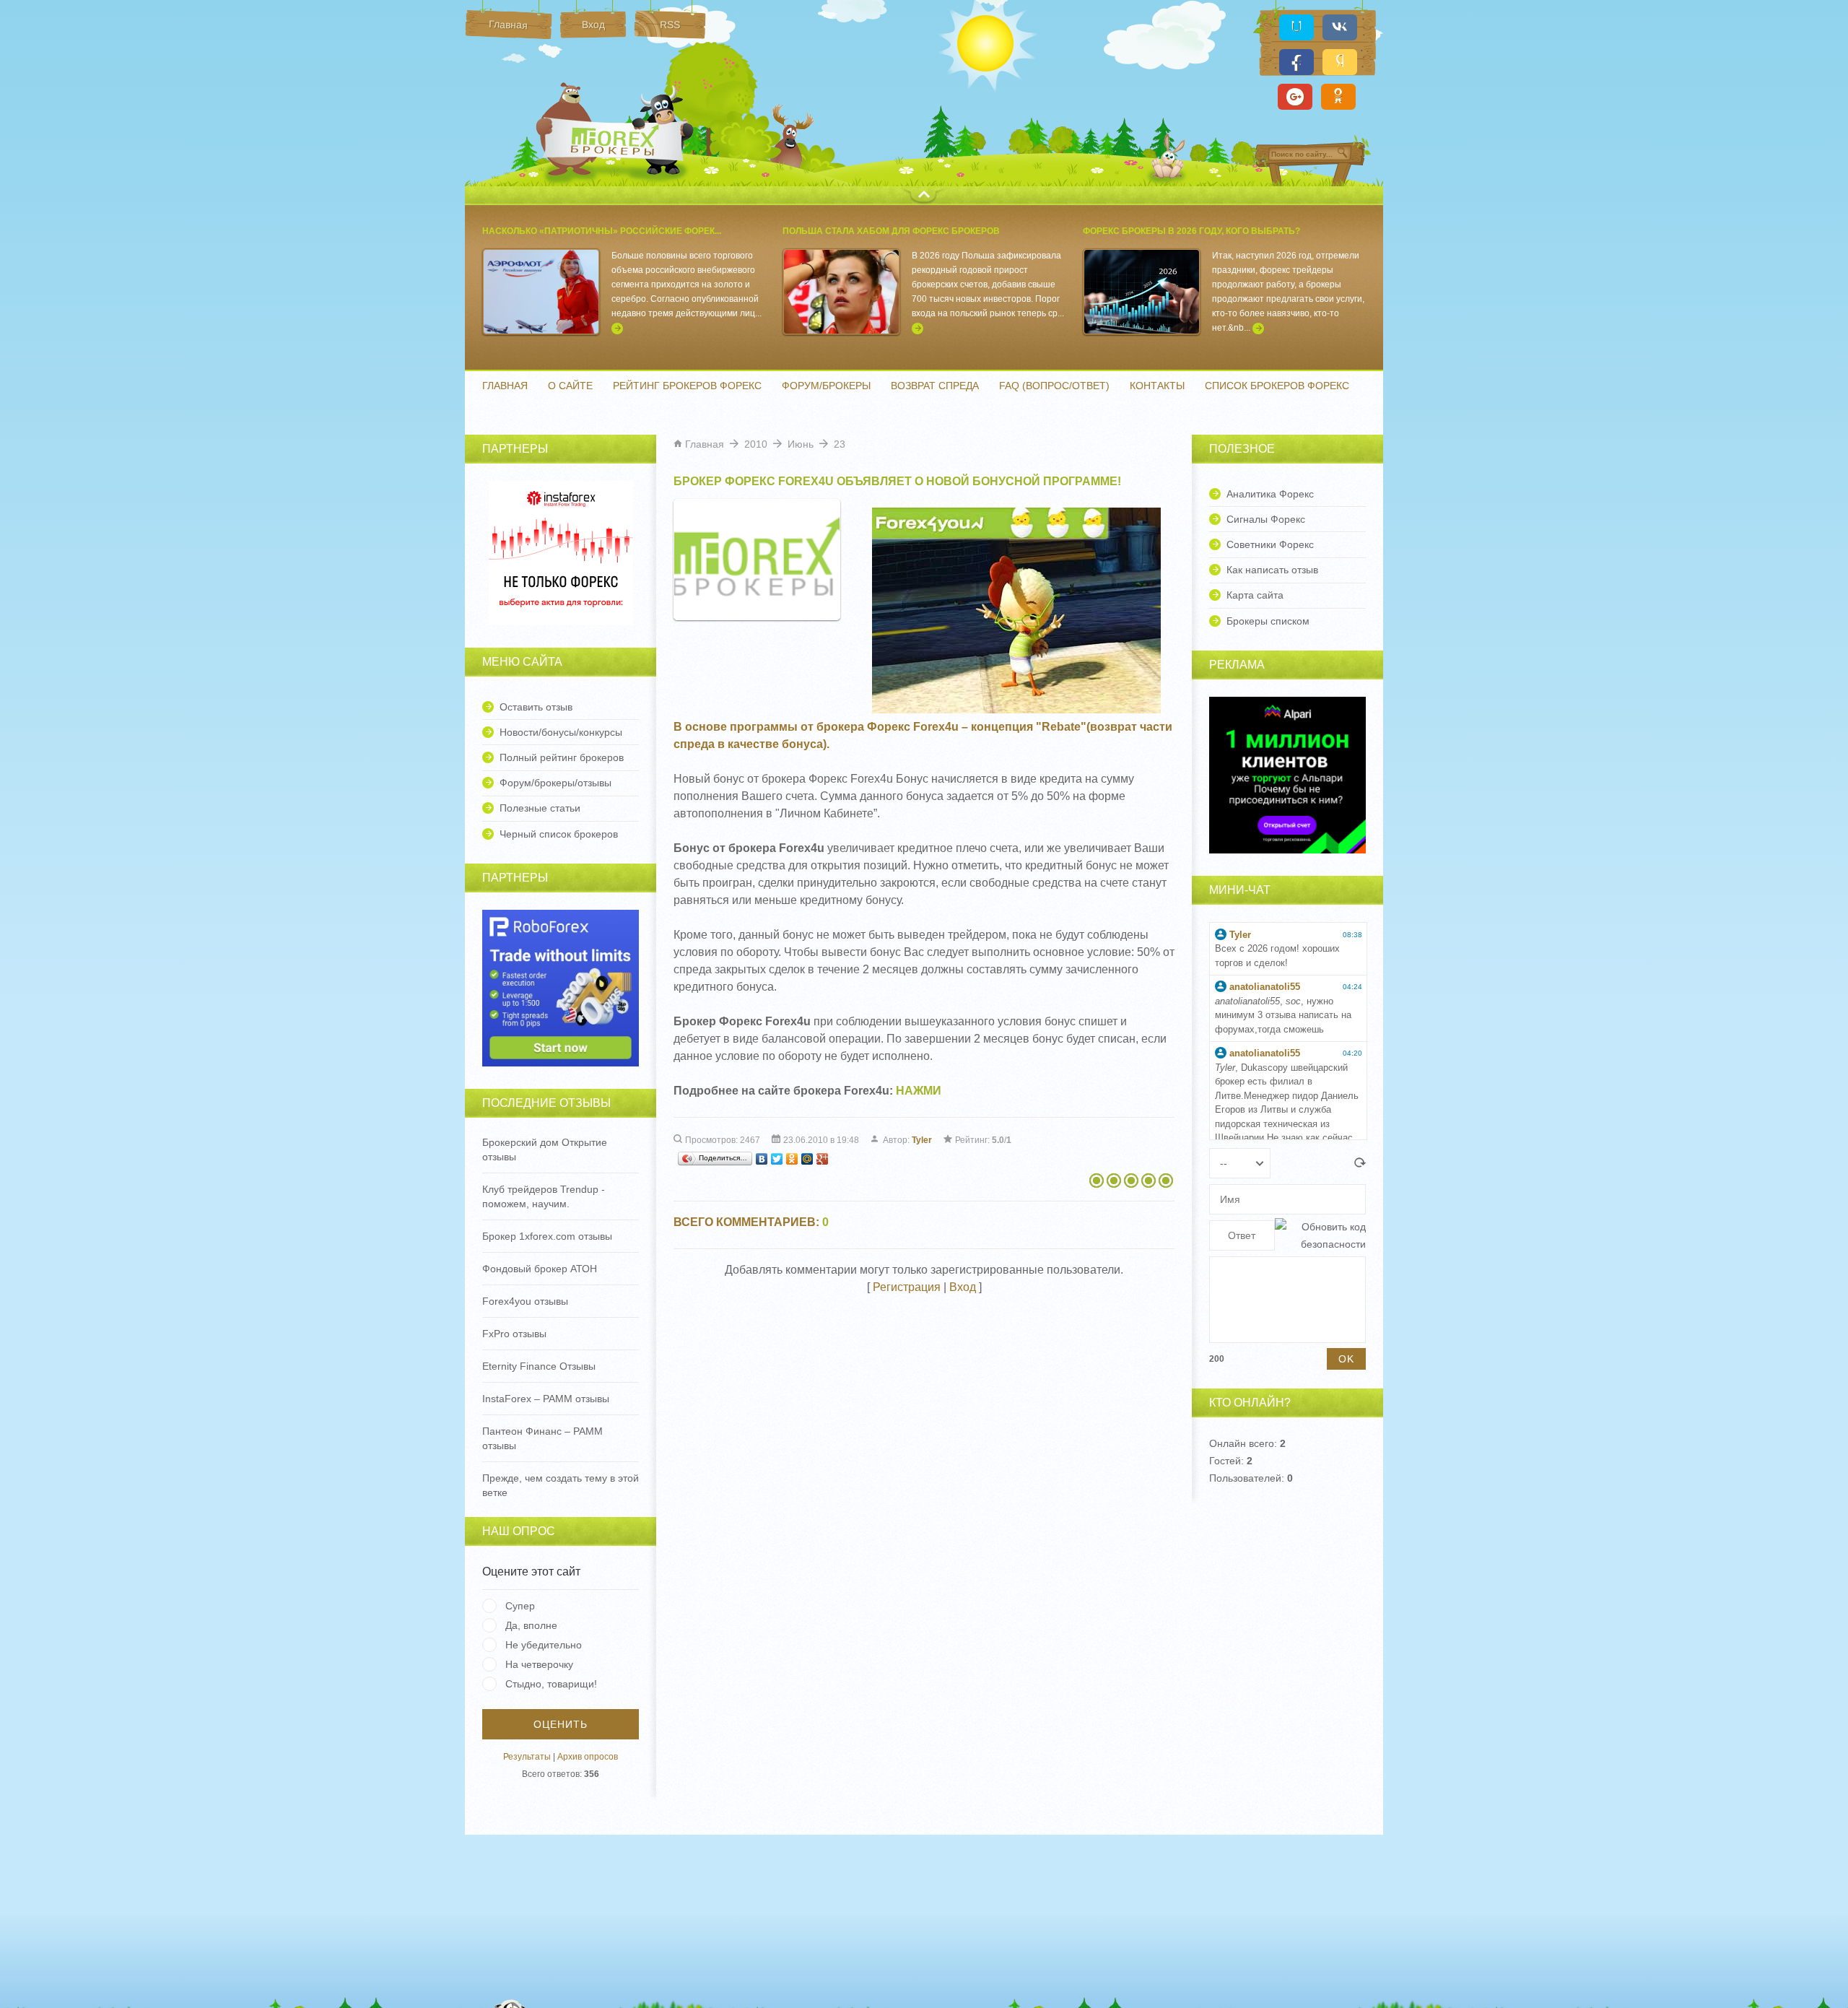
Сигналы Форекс (1266, 519)
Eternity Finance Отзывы (539, 1366)
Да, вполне (531, 1625)
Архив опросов (588, 1757)
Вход (963, 1287)
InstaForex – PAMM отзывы (546, 1399)
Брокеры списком (1268, 621)
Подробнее (617, 329)
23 (840, 444)
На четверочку (539, 1664)
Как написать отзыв (1272, 570)
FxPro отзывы (514, 1334)
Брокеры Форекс (616, 140)
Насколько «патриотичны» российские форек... (602, 231)
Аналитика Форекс (1270, 494)
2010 (756, 444)
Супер (520, 1606)
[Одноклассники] (792, 1159)
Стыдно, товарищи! (551, 1684)
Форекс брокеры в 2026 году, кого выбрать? (1191, 231)
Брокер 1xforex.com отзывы (547, 1236)
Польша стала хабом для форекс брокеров (891, 231)
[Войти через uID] (1296, 27)
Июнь (801, 444)
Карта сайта (1255, 595)
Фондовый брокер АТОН (540, 1269)
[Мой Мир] (807, 1159)
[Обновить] (1360, 1164)
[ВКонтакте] (762, 1159)
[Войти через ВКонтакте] (1340, 27)
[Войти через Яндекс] (1340, 62)
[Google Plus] (823, 1159)
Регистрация (907, 1287)
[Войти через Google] (1295, 97)
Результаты (527, 1757)
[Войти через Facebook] (1296, 62)
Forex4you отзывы (525, 1301)
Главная (705, 444)
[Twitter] (777, 1159)
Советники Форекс (1270, 544)
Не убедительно (544, 1645)
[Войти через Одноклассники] (1338, 97)
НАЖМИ (919, 1091)
